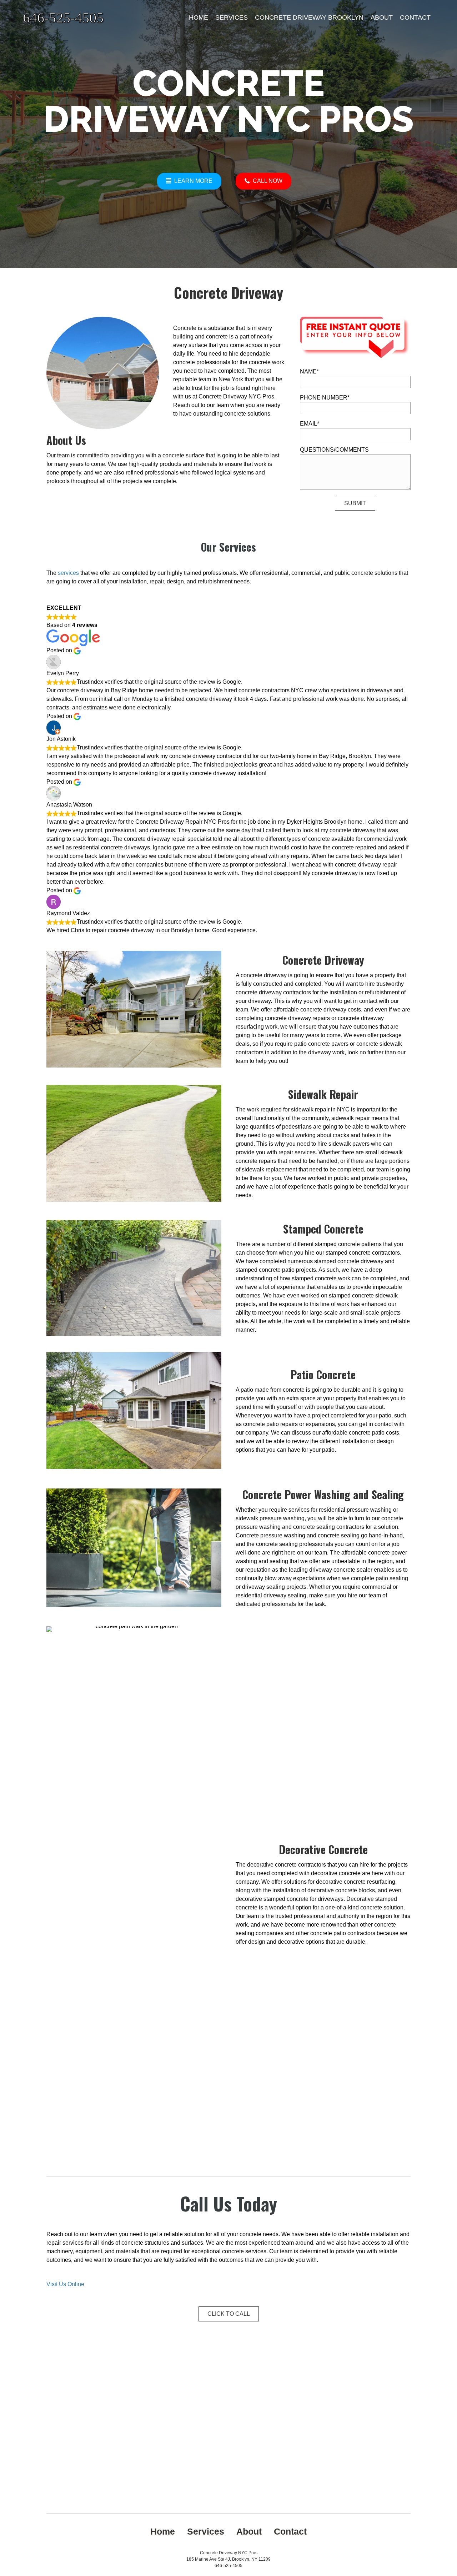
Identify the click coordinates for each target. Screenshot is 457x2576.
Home (199, 17)
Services (232, 17)
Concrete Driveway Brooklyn (309, 17)
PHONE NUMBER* (325, 398)
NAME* (309, 371)
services (68, 573)
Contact (415, 17)
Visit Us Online (65, 2284)
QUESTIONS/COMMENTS (334, 450)
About (382, 17)
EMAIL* (310, 424)
